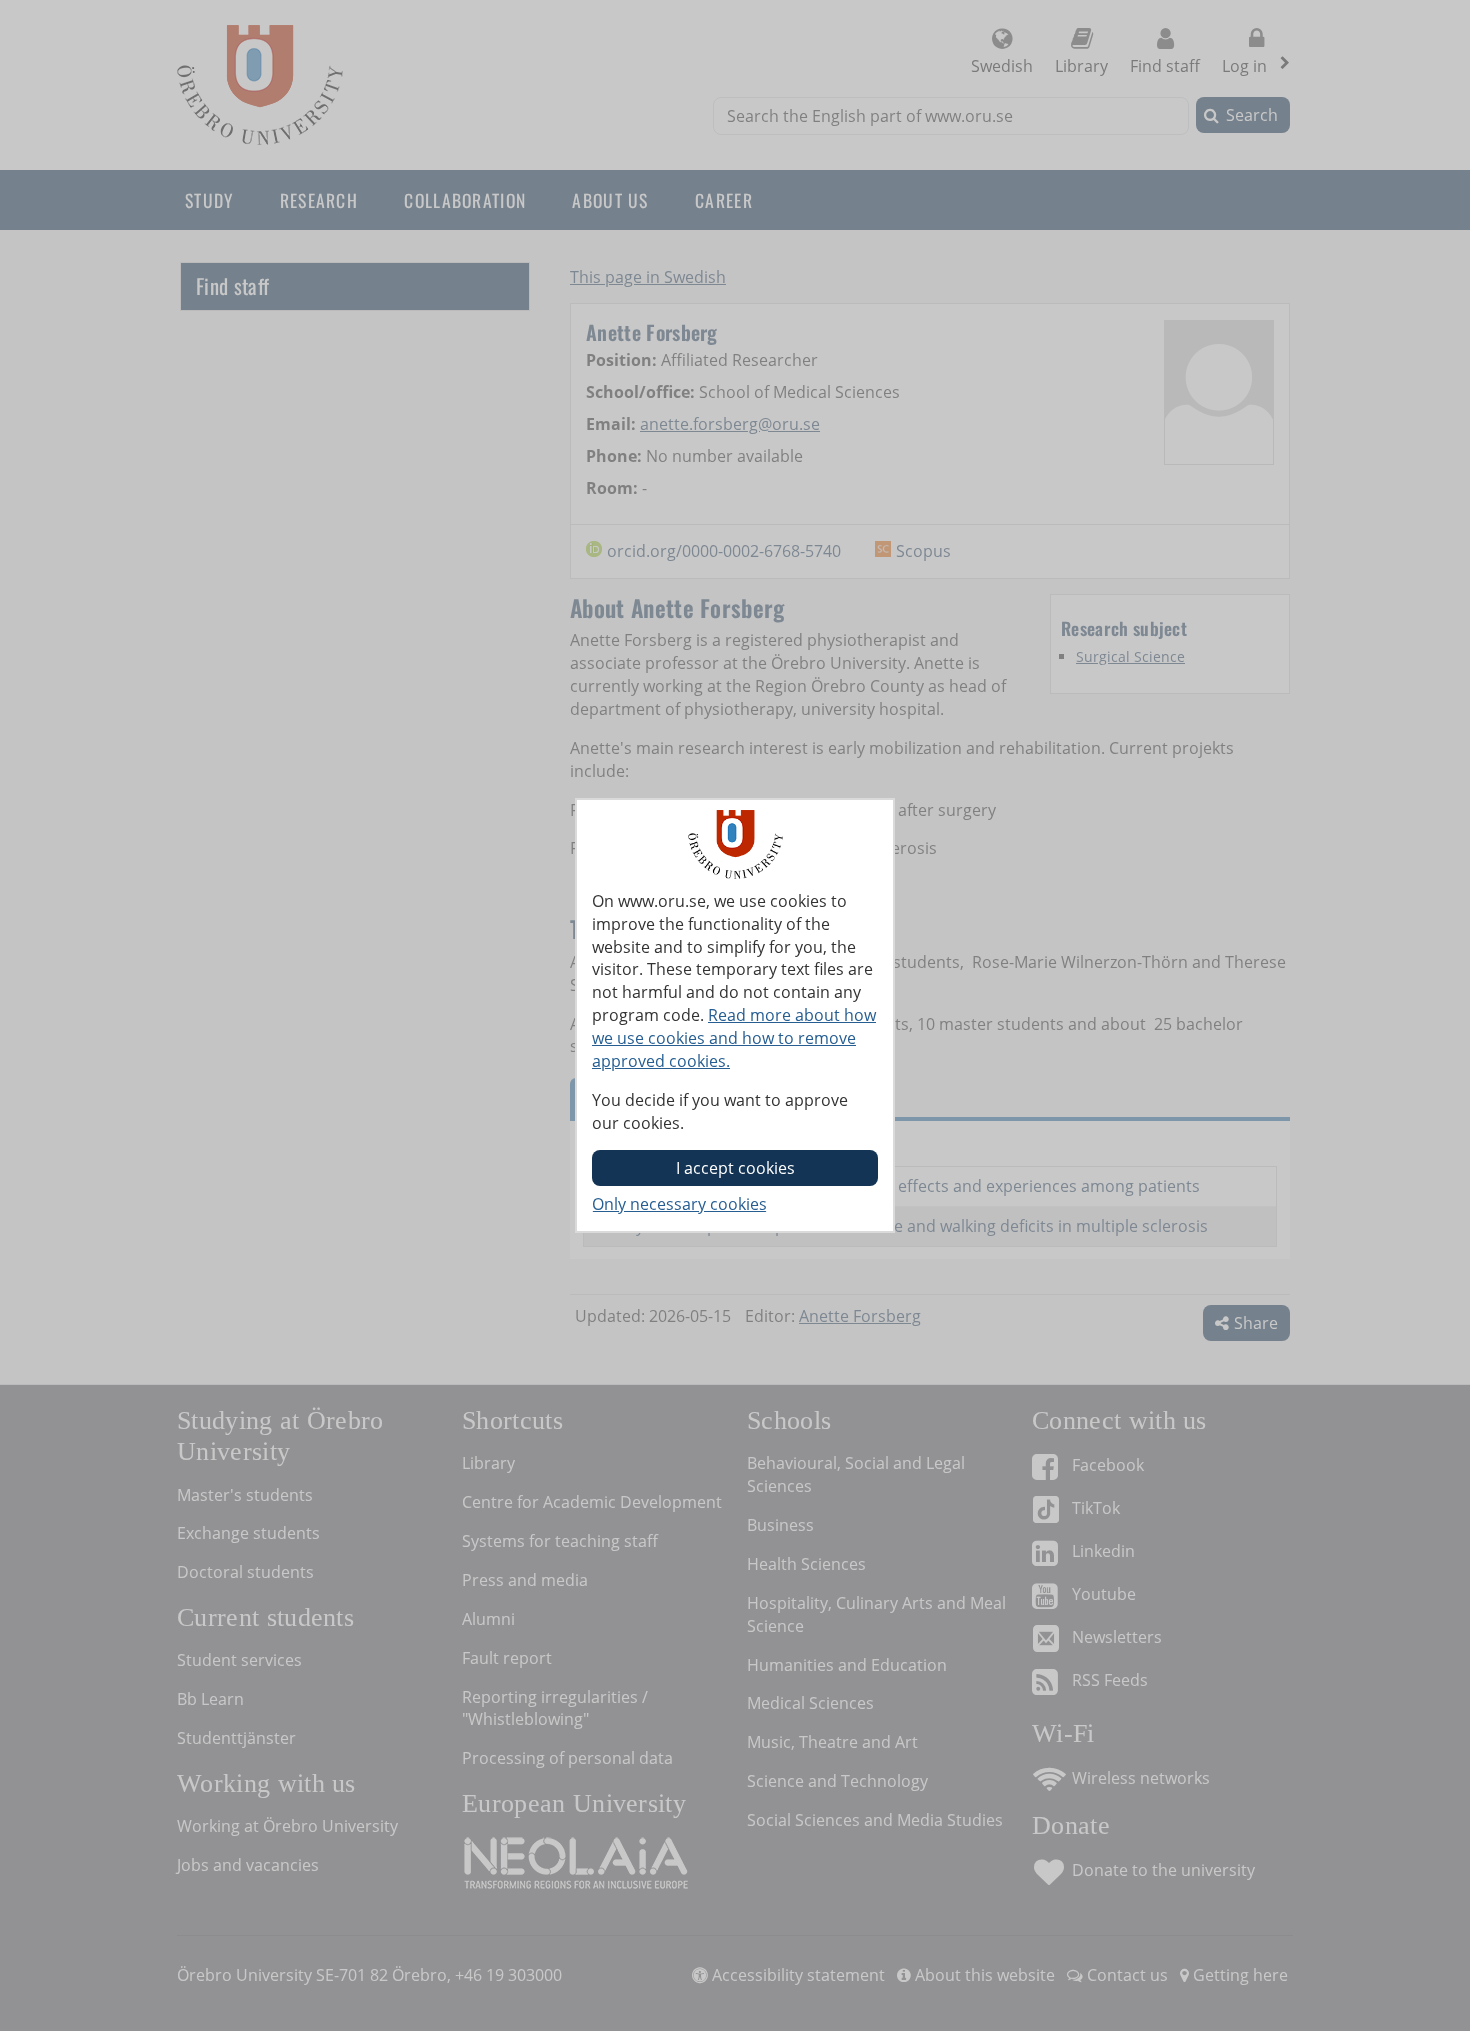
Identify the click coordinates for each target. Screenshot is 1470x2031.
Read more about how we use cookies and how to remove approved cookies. (734, 1038)
